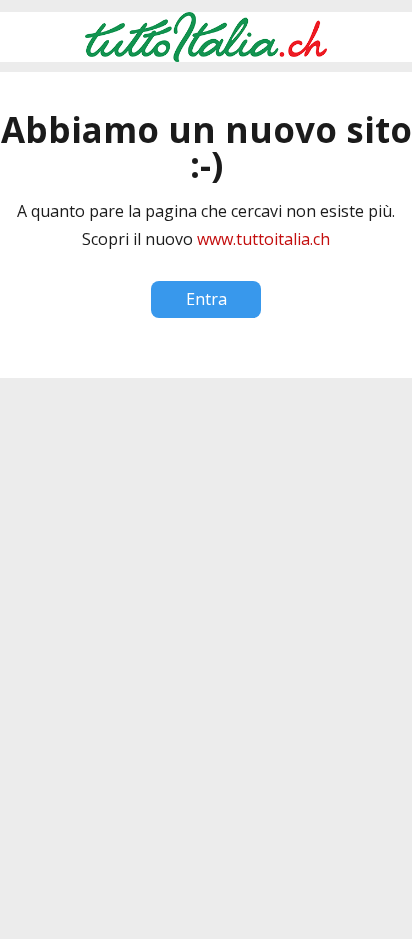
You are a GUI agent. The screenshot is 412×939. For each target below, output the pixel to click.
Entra (206, 299)
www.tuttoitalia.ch (263, 239)
